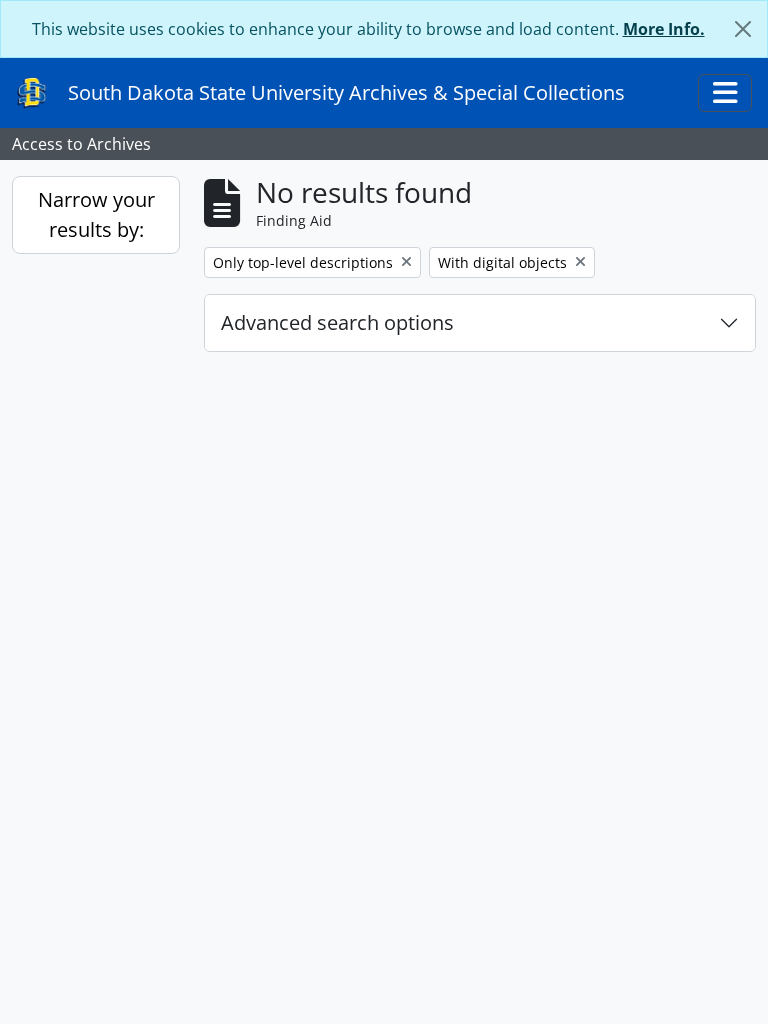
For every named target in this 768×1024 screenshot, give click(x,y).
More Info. (664, 29)
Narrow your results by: (96, 214)
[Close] (743, 29)
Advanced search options (337, 322)
